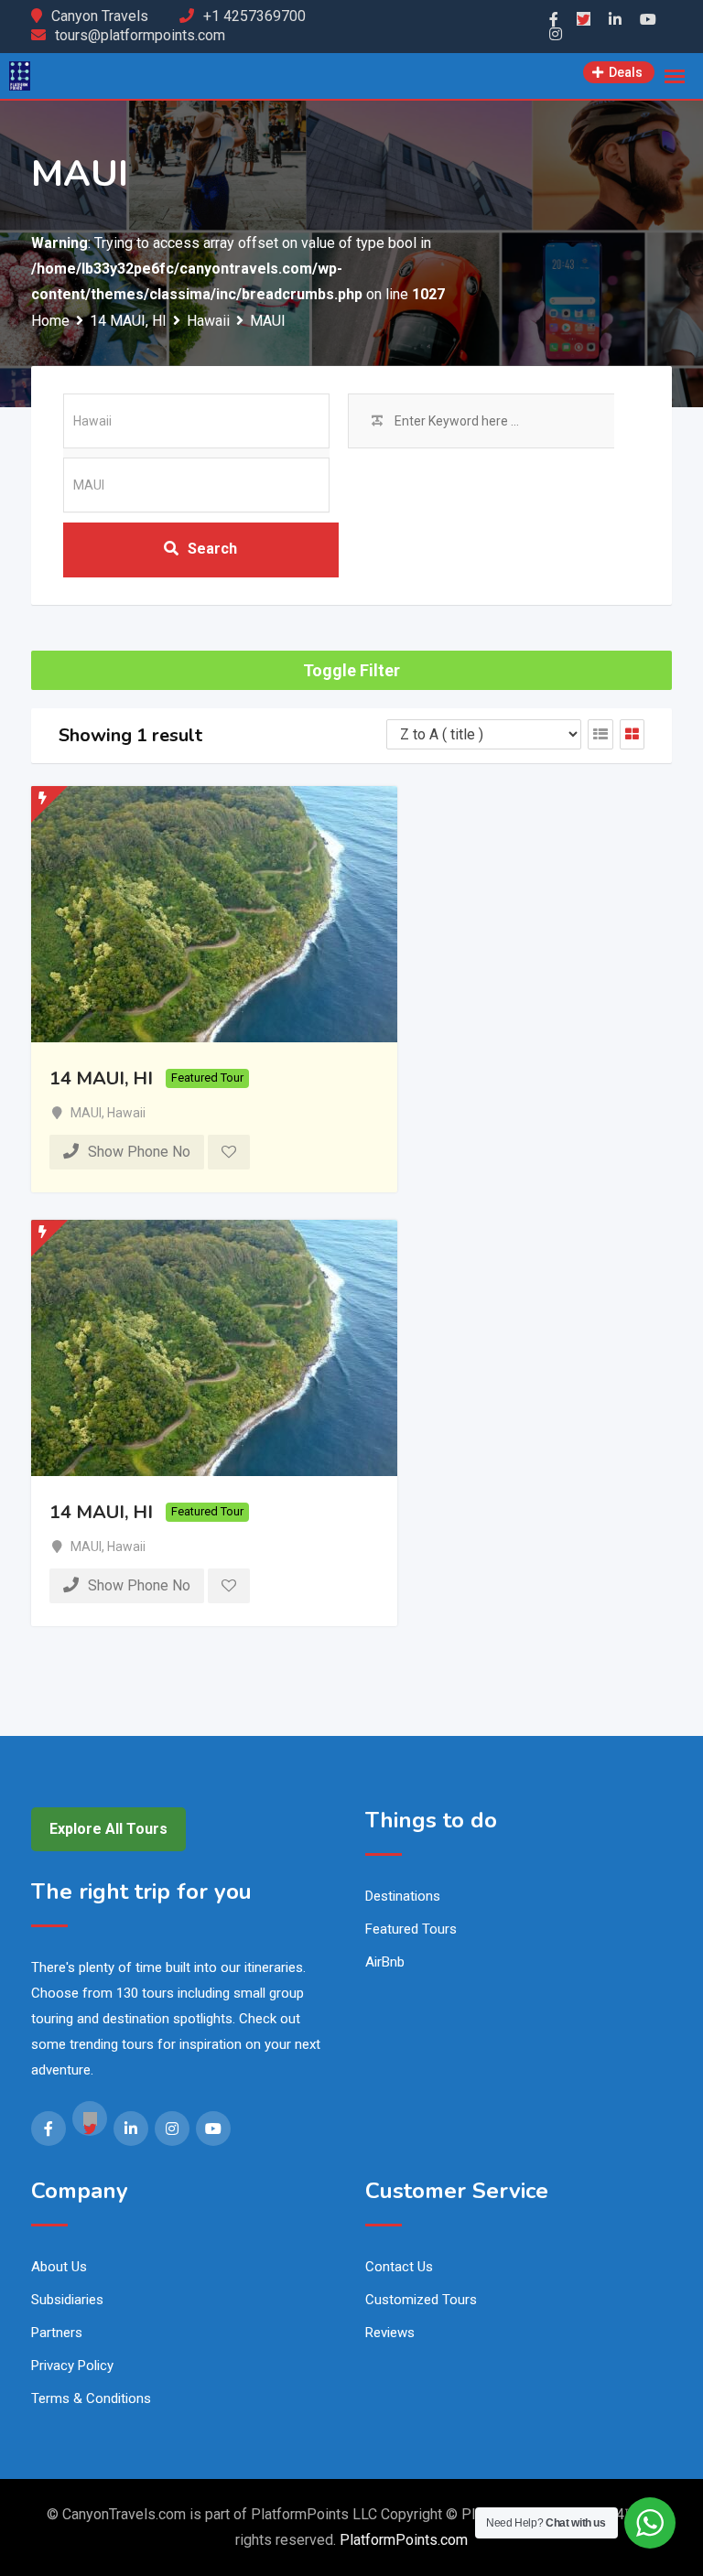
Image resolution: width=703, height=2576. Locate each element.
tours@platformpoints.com (140, 35)
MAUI (86, 1113)
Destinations (403, 1896)
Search (212, 549)
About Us (59, 2267)
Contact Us (399, 2267)
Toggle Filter (351, 670)
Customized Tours (421, 2300)
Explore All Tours (108, 1829)
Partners (57, 2333)
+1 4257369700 (254, 16)
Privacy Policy (72, 2366)
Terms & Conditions (91, 2398)
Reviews (390, 2333)
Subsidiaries (67, 2300)
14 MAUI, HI (101, 1078)
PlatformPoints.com (404, 2540)
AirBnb (385, 1962)
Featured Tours (411, 1929)
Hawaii (126, 1113)
